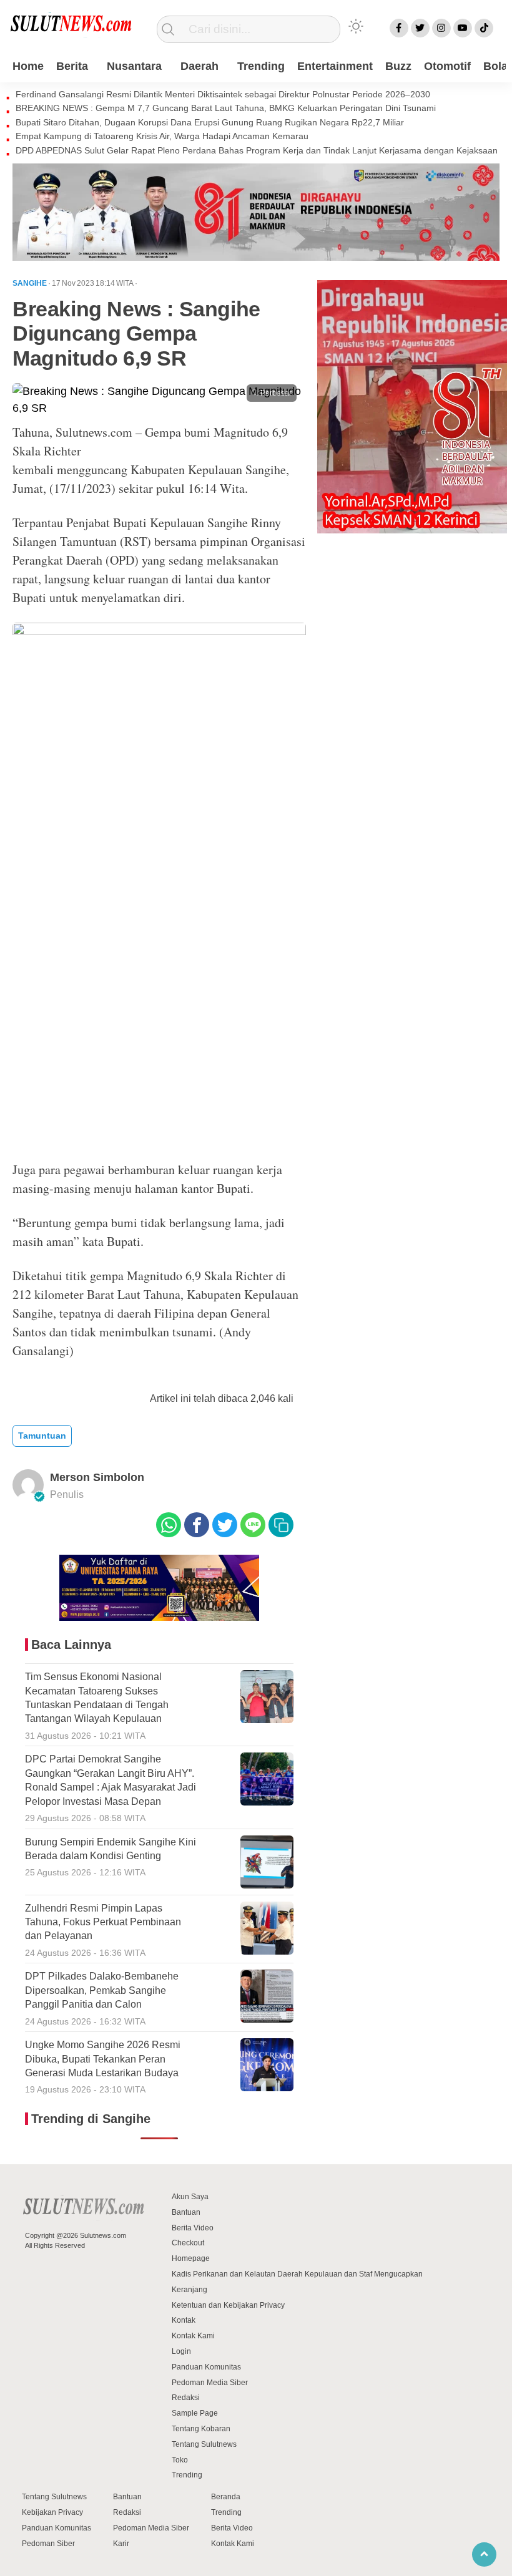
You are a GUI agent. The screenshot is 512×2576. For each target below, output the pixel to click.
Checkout (188, 2243)
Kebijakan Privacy (52, 2512)
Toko (180, 2460)
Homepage (191, 2258)
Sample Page (195, 2413)
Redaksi (186, 2398)
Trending (261, 66)
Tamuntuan (42, 1436)
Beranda (226, 2497)
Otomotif (447, 66)
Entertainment (335, 66)
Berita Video (193, 2228)
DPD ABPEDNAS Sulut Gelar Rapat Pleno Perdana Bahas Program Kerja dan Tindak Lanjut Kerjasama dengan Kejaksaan (257, 150)
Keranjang (190, 2290)
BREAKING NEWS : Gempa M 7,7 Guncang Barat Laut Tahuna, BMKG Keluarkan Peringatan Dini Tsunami (226, 108)
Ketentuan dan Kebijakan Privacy (228, 2305)
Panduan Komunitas (206, 2367)
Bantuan (186, 2212)
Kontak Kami (193, 2336)
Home (28, 66)
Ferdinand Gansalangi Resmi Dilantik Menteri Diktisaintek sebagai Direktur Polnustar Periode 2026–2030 (223, 94)
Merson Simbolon (97, 1477)
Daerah (199, 66)
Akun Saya (190, 2197)
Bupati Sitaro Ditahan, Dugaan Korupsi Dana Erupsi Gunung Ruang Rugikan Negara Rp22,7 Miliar (210, 122)
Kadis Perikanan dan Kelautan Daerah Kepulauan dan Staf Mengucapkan (297, 2274)
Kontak (184, 2320)
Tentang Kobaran (201, 2429)
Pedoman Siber (48, 2544)
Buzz (398, 66)
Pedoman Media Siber (210, 2383)
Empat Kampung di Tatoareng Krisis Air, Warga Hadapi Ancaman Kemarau (162, 136)
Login (181, 2351)
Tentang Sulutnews (204, 2444)
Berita (72, 66)
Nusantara (134, 66)
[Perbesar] (159, 408)
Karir (121, 2544)
